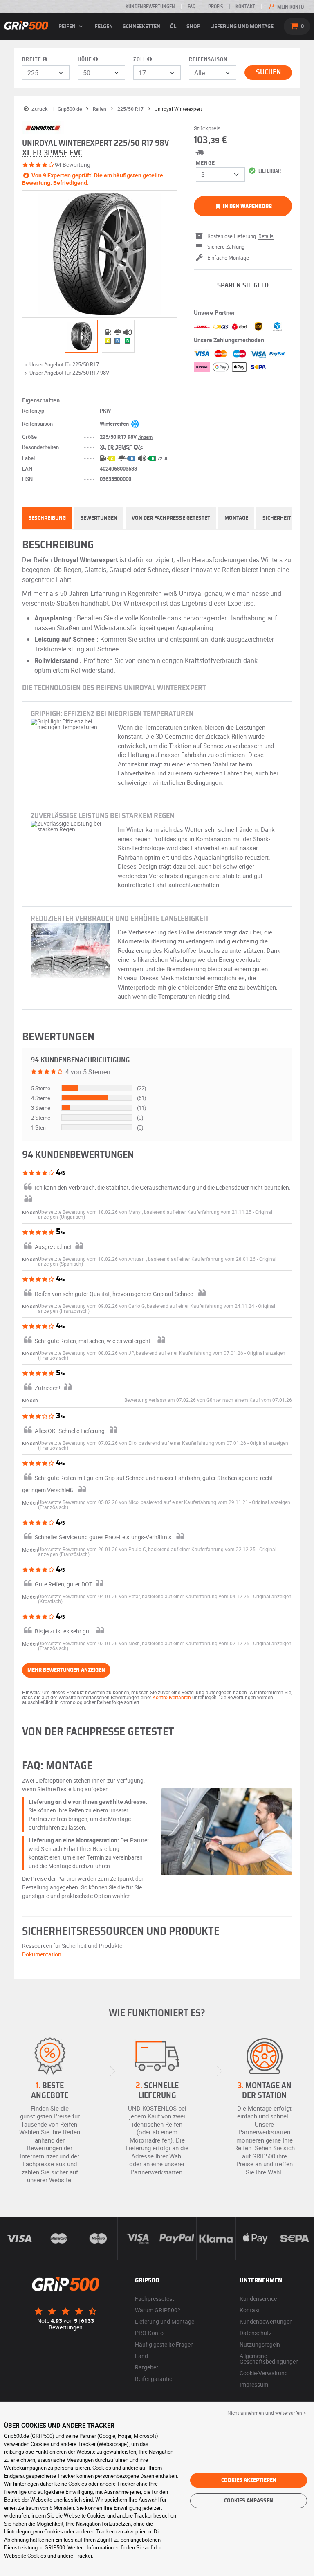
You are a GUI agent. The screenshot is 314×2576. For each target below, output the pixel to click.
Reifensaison (208, 60)
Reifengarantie (154, 2379)
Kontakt (245, 7)
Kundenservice (258, 2299)
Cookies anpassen (249, 2501)
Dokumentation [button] (42, 1954)
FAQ (192, 7)
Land (141, 2356)
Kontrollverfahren (172, 1697)
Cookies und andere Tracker (120, 2515)
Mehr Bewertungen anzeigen (66, 1670)
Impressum (254, 2384)
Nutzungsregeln (260, 2344)
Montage (236, 518)
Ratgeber (147, 2367)
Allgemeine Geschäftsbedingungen (269, 2359)
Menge (205, 163)
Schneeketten (141, 27)
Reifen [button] (68, 27)
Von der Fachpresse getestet (171, 518)
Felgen (104, 27)
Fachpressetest (155, 2299)
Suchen (268, 72)
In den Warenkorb (247, 207)
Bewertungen (99, 518)
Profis (215, 7)
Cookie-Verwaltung (264, 2373)
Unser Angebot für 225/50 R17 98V (69, 373)
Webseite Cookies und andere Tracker (48, 2556)
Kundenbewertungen (150, 7)
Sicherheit (277, 518)
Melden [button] (30, 1212)
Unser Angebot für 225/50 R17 (64, 364)
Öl (173, 27)
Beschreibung (47, 518)
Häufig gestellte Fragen (164, 2344)
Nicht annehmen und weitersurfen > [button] (267, 2413)
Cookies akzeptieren (249, 2480)
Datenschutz (256, 2333)
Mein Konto (290, 7)
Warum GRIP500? (158, 2310)
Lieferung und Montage (242, 27)
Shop (193, 27)
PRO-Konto (149, 2333)
